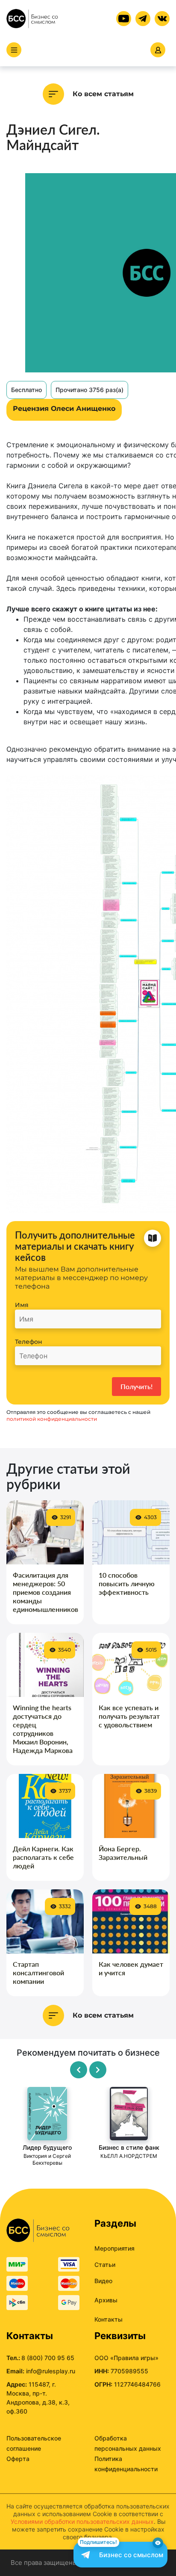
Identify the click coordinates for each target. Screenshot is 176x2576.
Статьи (105, 2265)
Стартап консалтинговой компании (38, 1973)
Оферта (18, 2459)
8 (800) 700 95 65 (48, 2358)
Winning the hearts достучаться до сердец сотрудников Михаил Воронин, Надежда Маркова (43, 1729)
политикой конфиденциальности (52, 1419)
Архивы (106, 2300)
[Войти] (158, 50)
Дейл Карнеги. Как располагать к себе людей (43, 1857)
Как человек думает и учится (131, 1968)
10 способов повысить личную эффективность (127, 1583)
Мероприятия (114, 2248)
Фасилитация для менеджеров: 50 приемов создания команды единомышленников (45, 1592)
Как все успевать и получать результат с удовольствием (129, 1716)
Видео (103, 2281)
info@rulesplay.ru (51, 2371)
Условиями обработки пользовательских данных (82, 2521)
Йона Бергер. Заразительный (123, 1853)
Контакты (109, 2319)
